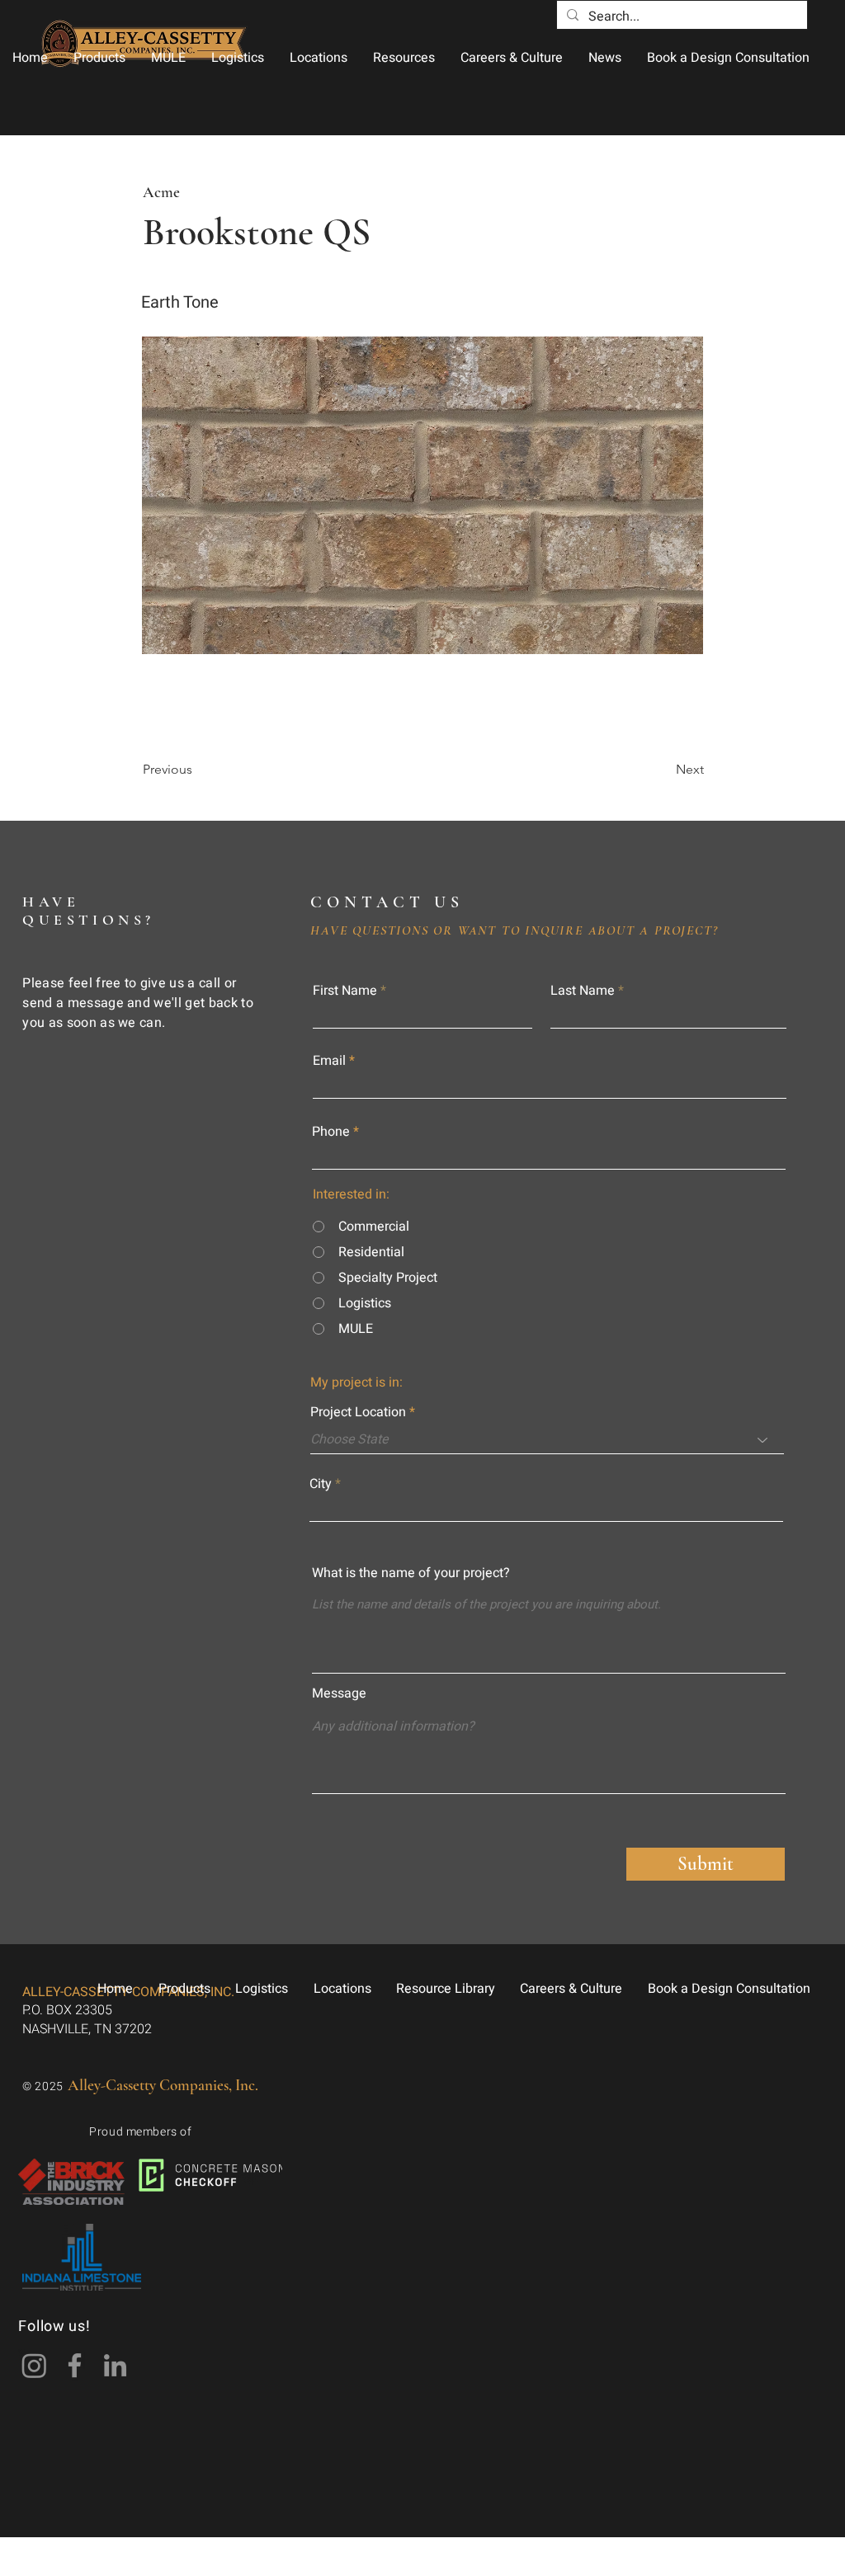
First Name (345, 991)
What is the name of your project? (411, 1573)
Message (339, 1693)
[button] (99, 58)
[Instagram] (34, 2365)
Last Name (583, 991)
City (321, 1484)
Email (329, 1061)
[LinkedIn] (115, 2365)
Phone (331, 1132)
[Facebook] (75, 2365)
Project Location (358, 1412)
